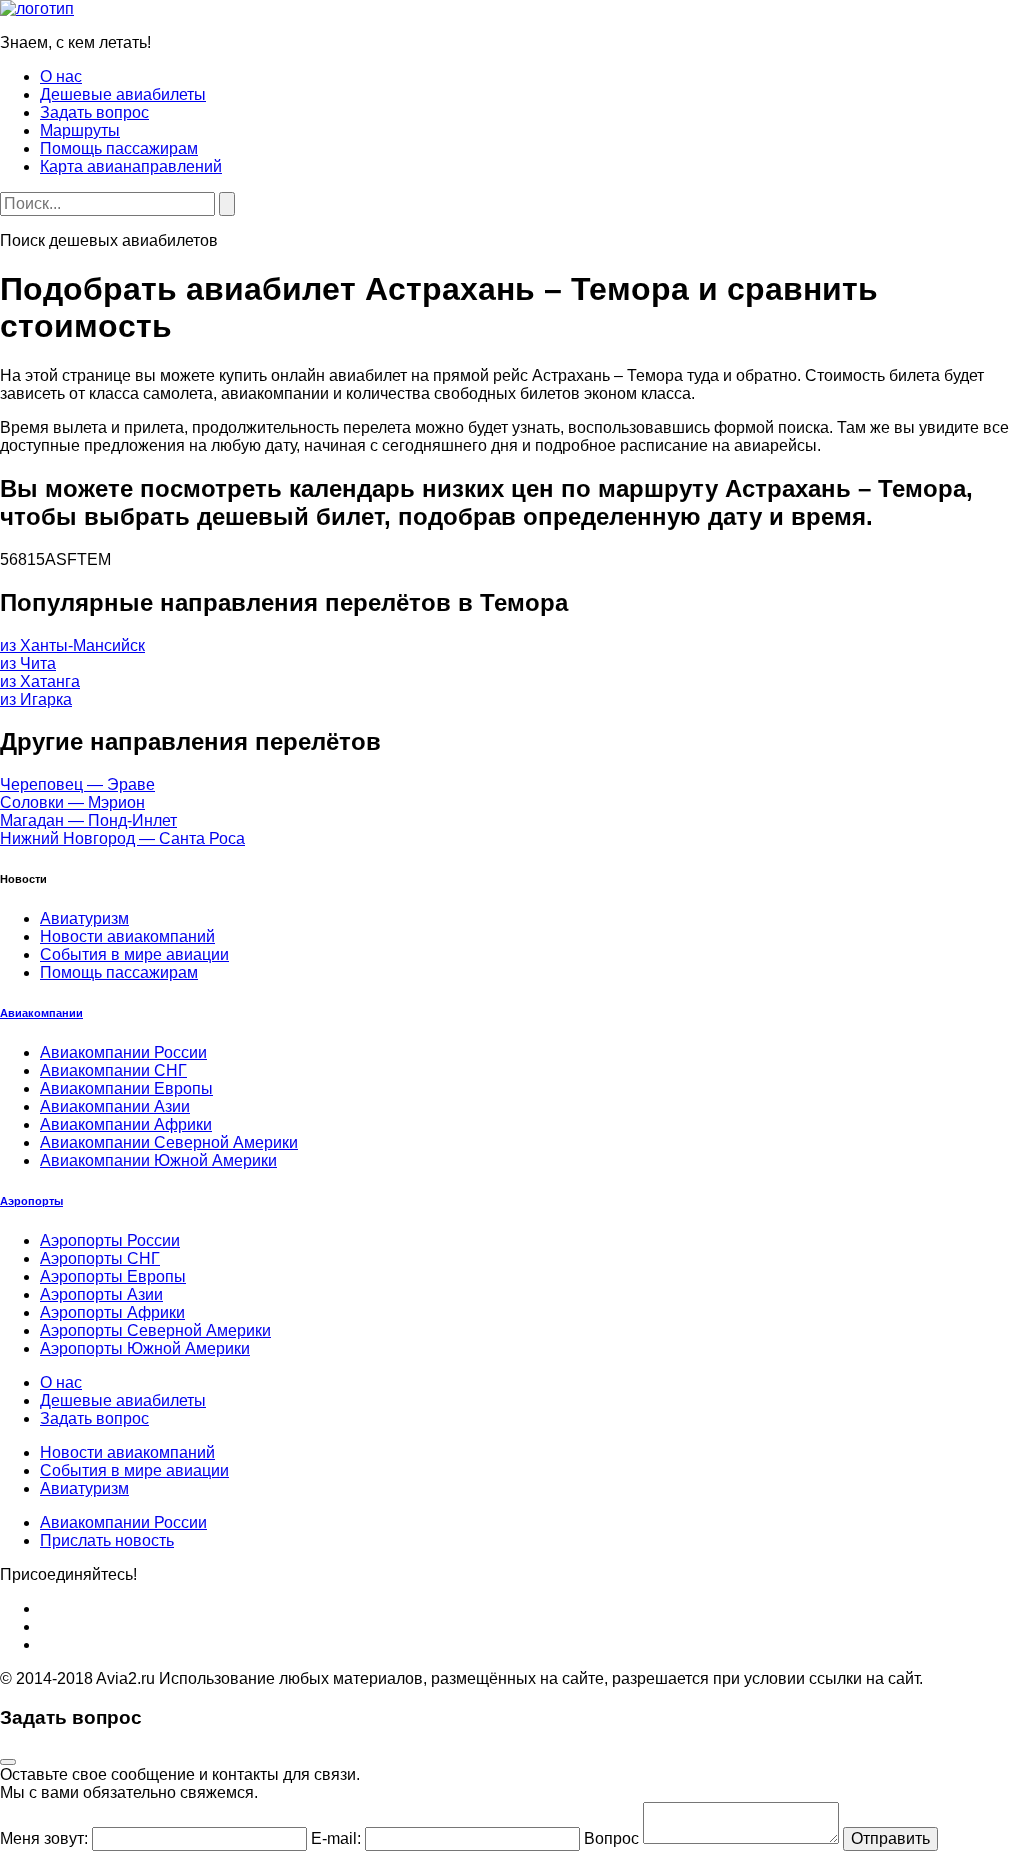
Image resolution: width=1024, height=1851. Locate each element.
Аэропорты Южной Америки (145, 1348)
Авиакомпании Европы (126, 1088)
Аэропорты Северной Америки (155, 1330)
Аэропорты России (110, 1240)
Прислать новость (107, 1540)
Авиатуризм (84, 918)
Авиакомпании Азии (115, 1106)
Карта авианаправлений (131, 166)
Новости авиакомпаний (127, 936)
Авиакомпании (41, 1013)
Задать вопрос (94, 112)
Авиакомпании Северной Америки (169, 1142)
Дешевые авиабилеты (123, 94)
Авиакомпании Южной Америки (158, 1160)
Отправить (890, 1838)
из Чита (28, 663)
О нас (61, 76)
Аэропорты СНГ (100, 1258)
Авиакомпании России (123, 1052)
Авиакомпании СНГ (113, 1070)
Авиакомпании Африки (126, 1124)
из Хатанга (40, 681)
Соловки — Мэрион (72, 802)
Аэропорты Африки (112, 1312)
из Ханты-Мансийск (72, 645)
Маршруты (80, 130)
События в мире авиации (134, 954)
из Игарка (36, 699)
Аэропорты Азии (101, 1294)
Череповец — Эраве (77, 784)
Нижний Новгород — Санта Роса (122, 838)
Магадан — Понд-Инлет (88, 820)
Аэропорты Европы (113, 1276)
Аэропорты (31, 1201)
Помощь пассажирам (119, 148)
